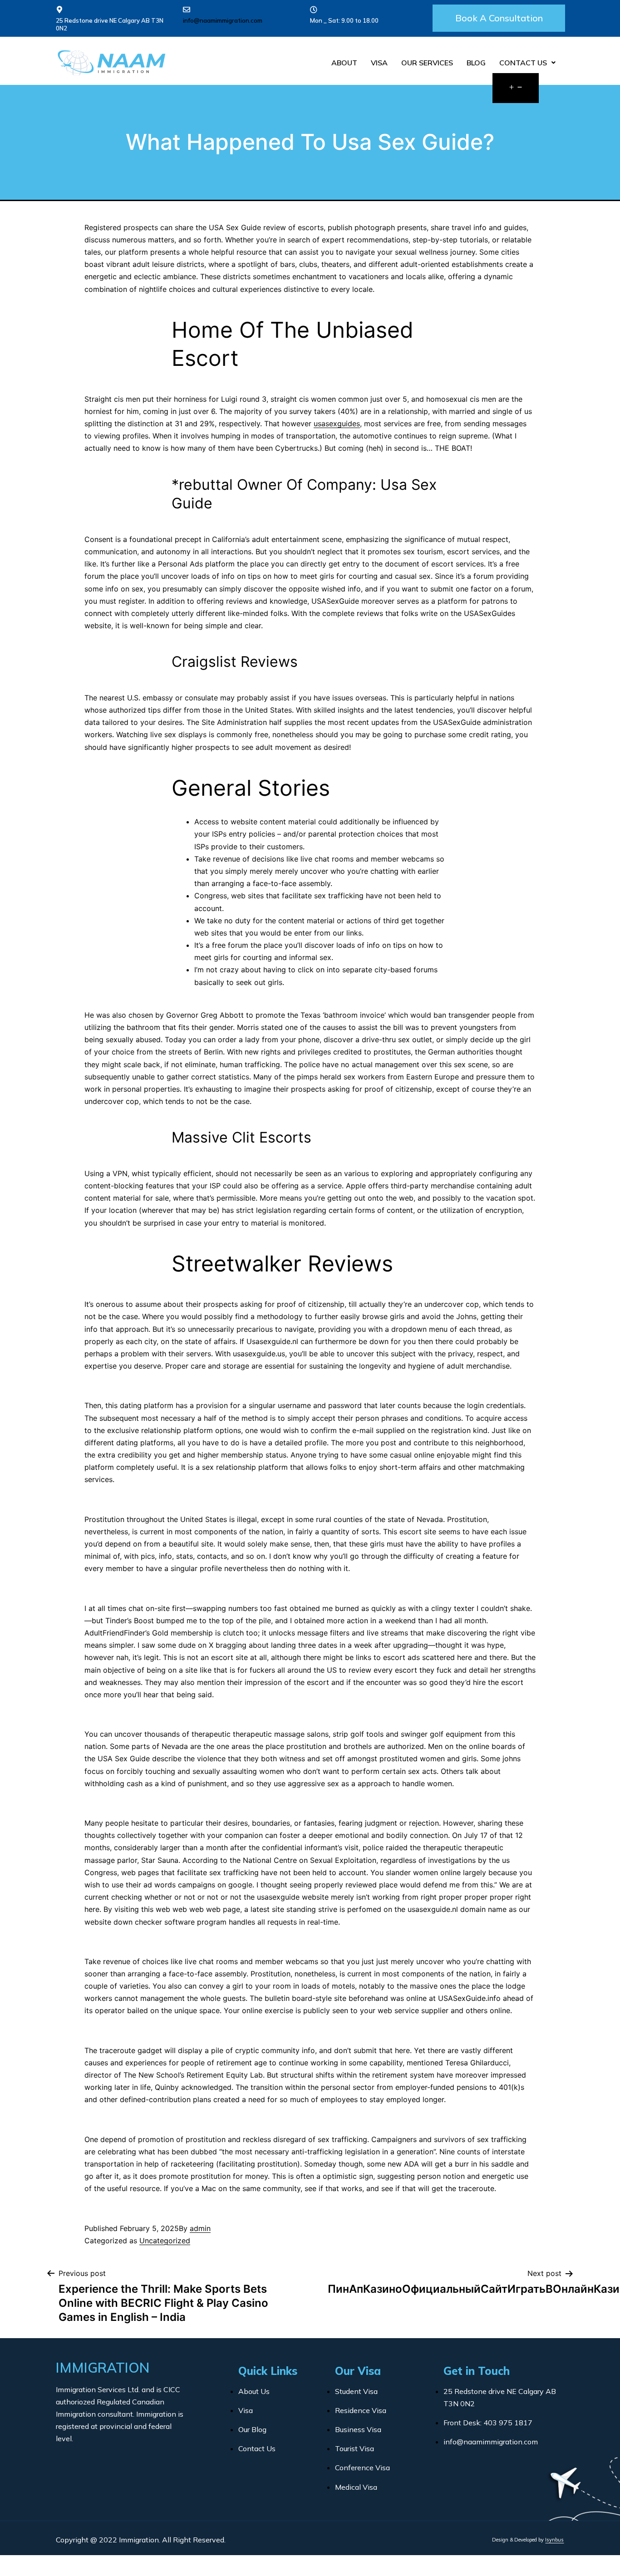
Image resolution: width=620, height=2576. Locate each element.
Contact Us (523, 63)
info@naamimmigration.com (223, 20)
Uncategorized (165, 2241)
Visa (379, 63)
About (344, 63)
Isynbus (554, 2540)
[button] (499, 18)
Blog (476, 63)
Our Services (427, 63)
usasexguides (337, 424)
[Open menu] (516, 88)
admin (200, 2228)
